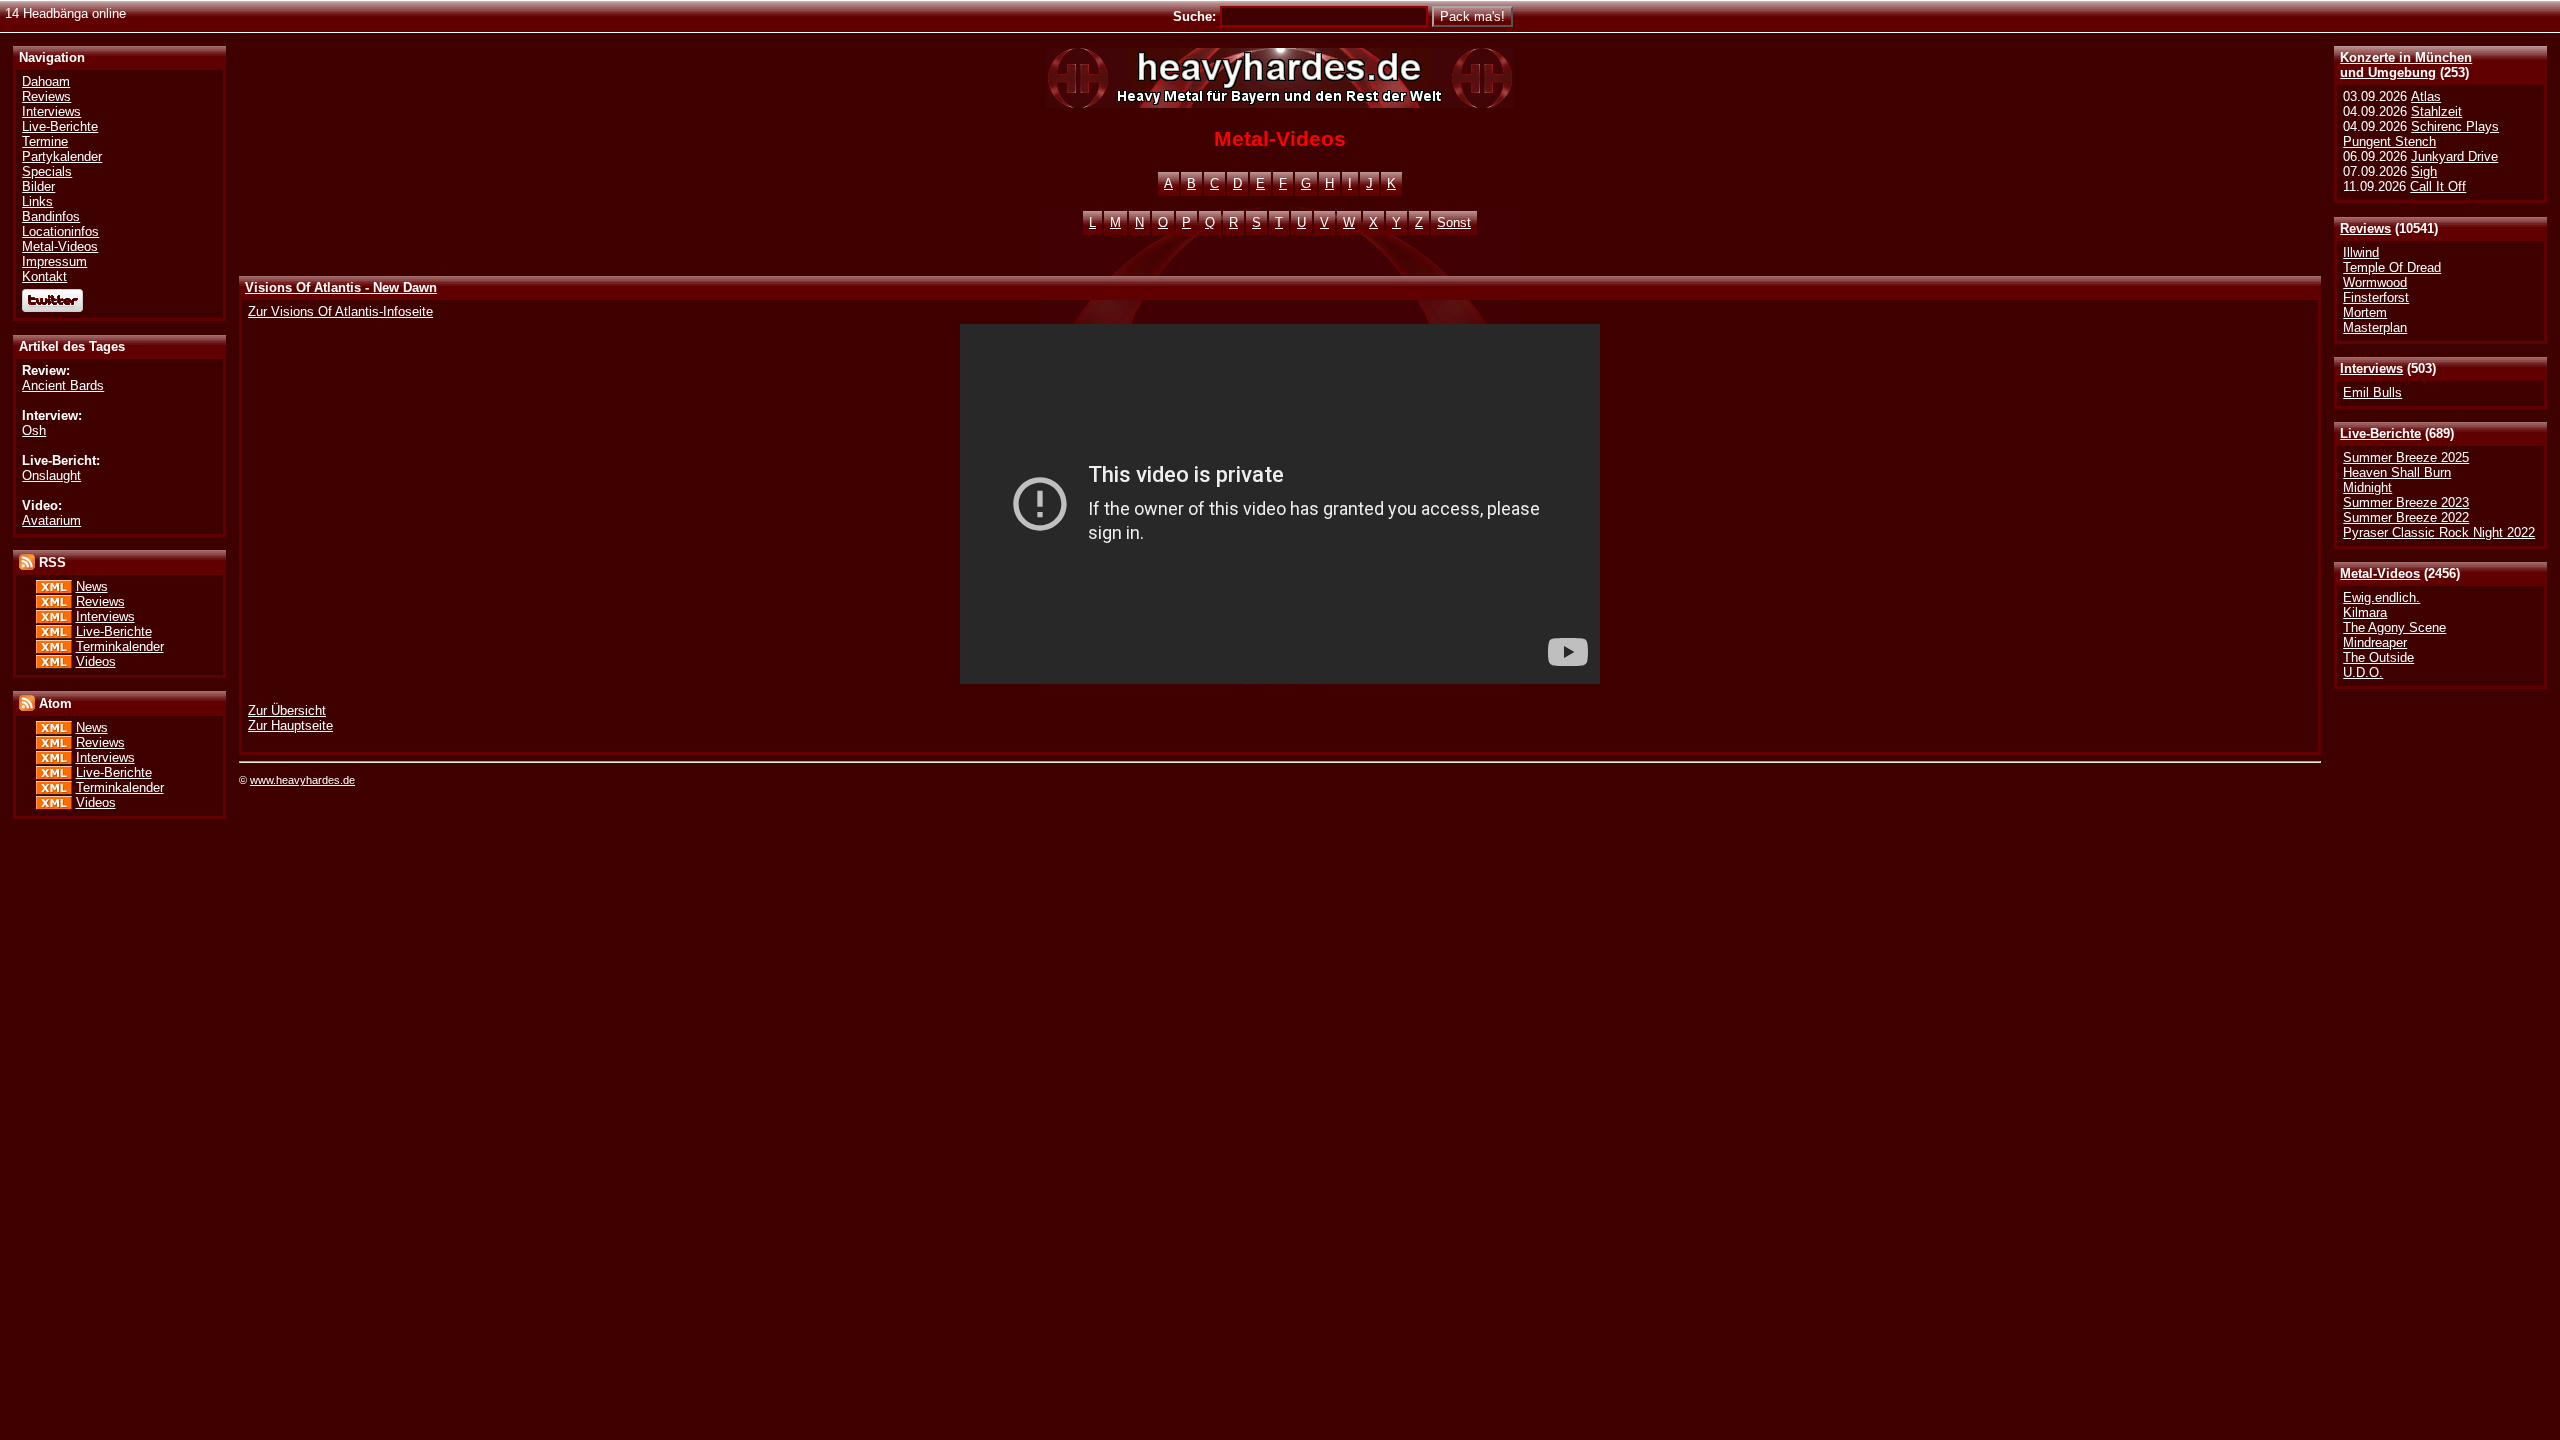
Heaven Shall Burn (2397, 472)
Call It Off (2438, 186)
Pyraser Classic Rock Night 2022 (2439, 532)
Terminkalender (120, 646)
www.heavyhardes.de (302, 780)
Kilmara (2365, 612)
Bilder (38, 186)
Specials (47, 171)
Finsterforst (2376, 297)
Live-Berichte (2380, 433)
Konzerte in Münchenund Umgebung (2406, 65)
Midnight (2367, 487)
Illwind (2361, 252)
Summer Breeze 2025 (2406, 457)
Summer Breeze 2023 (2406, 502)
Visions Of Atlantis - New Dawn (341, 287)
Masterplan (2375, 327)
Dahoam (46, 81)
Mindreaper (2375, 642)
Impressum (54, 261)
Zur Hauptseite (290, 725)
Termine (45, 141)
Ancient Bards (63, 385)
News (92, 586)
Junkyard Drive (2454, 156)
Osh (34, 430)
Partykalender (62, 156)
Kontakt (44, 276)
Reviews (2365, 228)
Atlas (2426, 96)
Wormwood (2375, 282)
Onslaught (51, 475)
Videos (96, 661)
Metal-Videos (2380, 573)
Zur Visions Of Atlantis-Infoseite (340, 311)
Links (37, 201)
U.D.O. (2363, 672)
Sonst (1454, 222)
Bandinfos (51, 216)
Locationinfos (60, 231)
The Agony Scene (2394, 627)
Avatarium (51, 520)
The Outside (2378, 657)
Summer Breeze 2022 (2406, 517)
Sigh (2424, 171)
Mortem (2365, 312)
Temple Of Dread (2392, 267)
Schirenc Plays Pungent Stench (2421, 134)
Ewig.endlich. (2381, 597)
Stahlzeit (2436, 111)
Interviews (2371, 368)
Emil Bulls (2372, 392)
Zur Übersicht (287, 710)
